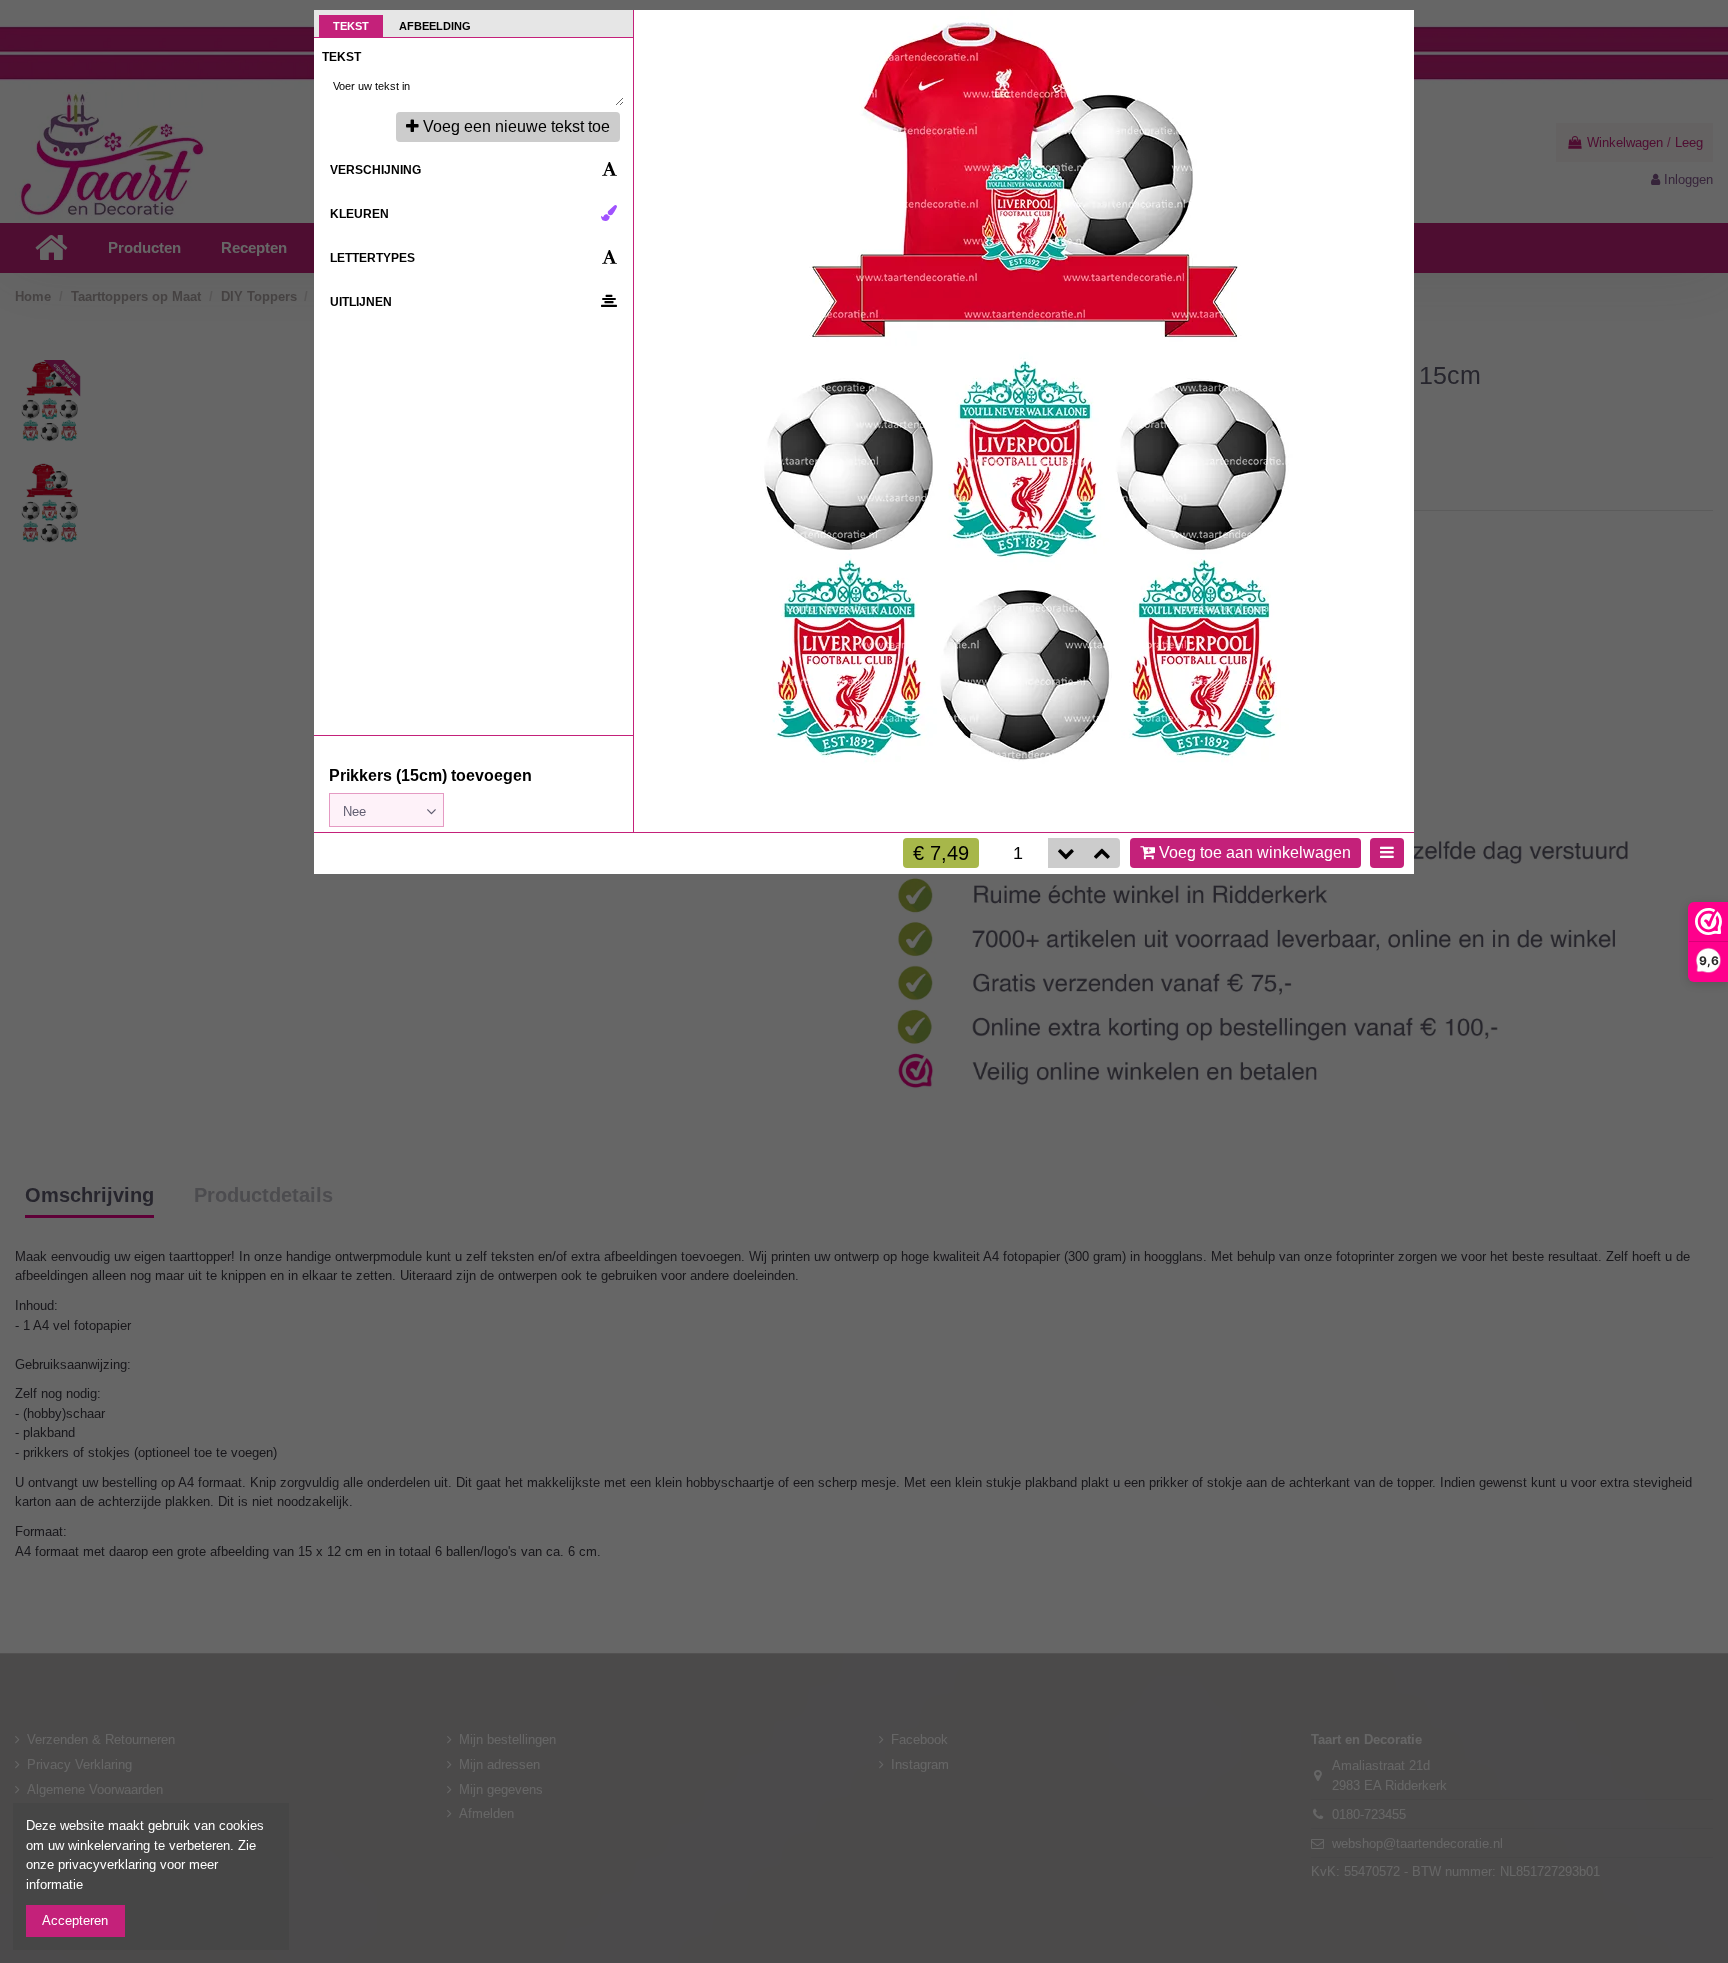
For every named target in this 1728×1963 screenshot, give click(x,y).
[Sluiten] (1391, 33)
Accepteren (75, 1920)
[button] (1102, 853)
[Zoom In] (1391, 76)
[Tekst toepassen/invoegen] (605, 87)
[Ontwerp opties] (1387, 853)
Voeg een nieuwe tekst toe (516, 126)
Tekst (351, 26)
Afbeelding (435, 26)
